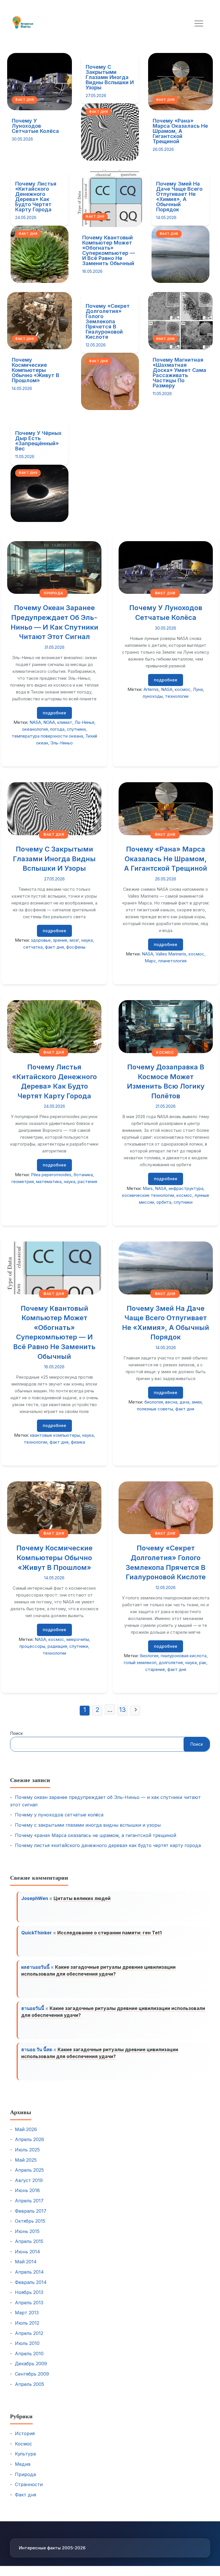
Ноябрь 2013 (29, 2292)
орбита (164, 1202)
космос (183, 689)
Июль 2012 (27, 2323)
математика (49, 1181)
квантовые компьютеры (55, 1435)
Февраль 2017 (31, 2211)
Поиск (16, 1733)
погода (57, 729)
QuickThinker (37, 1933)
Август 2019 (29, 2180)
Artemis (151, 689)
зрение (60, 940)
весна (171, 1402)
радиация (57, 1646)
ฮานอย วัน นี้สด (37, 2049)
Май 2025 (26, 2160)
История (25, 2433)
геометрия (23, 1181)
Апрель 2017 (29, 2201)
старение (155, 1669)
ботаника (83, 1175)
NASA (35, 722)
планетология (172, 961)
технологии (177, 696)
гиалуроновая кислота (184, 1656)
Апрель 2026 (30, 2139)
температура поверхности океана (47, 736)
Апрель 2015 (29, 2241)
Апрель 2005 (30, 2384)
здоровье (41, 940)
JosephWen (35, 1898)
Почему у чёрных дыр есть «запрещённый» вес (38, 441)
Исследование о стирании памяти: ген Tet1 (109, 1933)
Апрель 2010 (29, 2354)
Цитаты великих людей (82, 1898)
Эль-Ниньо (62, 743)
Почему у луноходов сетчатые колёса (35, 126)
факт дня (54, 947)
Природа (54, 593)
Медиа (23, 2464)
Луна (198, 689)
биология (154, 1402)
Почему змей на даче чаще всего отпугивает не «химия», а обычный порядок (179, 197)
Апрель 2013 (29, 2303)
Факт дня (24, 100)
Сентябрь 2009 (32, 2374)
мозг (74, 940)
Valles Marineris (171, 954)
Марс (150, 961)
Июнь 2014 (27, 2252)
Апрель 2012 (29, 2333)
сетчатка (33, 947)
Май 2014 (26, 2262)
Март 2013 (27, 2313)
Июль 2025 (27, 2150)
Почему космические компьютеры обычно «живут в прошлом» (36, 370)
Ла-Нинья (84, 722)
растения (87, 1181)
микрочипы (78, 1639)
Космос (165, 1052)
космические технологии (148, 1195)
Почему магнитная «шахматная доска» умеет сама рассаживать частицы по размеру (179, 373)
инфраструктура (186, 1188)
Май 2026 (26, 2129)
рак (203, 1663)
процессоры (32, 1646)
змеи (197, 1402)
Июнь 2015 (27, 2231)
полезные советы (155, 1409)
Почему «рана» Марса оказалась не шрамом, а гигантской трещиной (180, 131)
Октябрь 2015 (30, 2221)
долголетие (171, 1663)
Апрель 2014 (29, 2272)
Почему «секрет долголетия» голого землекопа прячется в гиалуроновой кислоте (108, 321)
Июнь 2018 (27, 2190)
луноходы (153, 696)
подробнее (54, 713)
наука (87, 940)
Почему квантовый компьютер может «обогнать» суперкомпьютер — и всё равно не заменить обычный (109, 250)
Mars (148, 1188)
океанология (35, 729)
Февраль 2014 (31, 2282)
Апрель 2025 (29, 2170)
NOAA (49, 722)
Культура (25, 2454)
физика (78, 1442)
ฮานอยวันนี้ (33, 2008)
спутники (76, 729)
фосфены (76, 947)
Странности (29, 2484)
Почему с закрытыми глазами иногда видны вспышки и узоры (110, 77)
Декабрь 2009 (31, 2364)
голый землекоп (140, 1663)
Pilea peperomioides (51, 1175)
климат (65, 722)
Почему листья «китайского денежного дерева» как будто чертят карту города (36, 197)
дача (184, 1402)
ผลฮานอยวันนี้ (35, 1967)
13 (122, 1710)
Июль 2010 (27, 2343)
